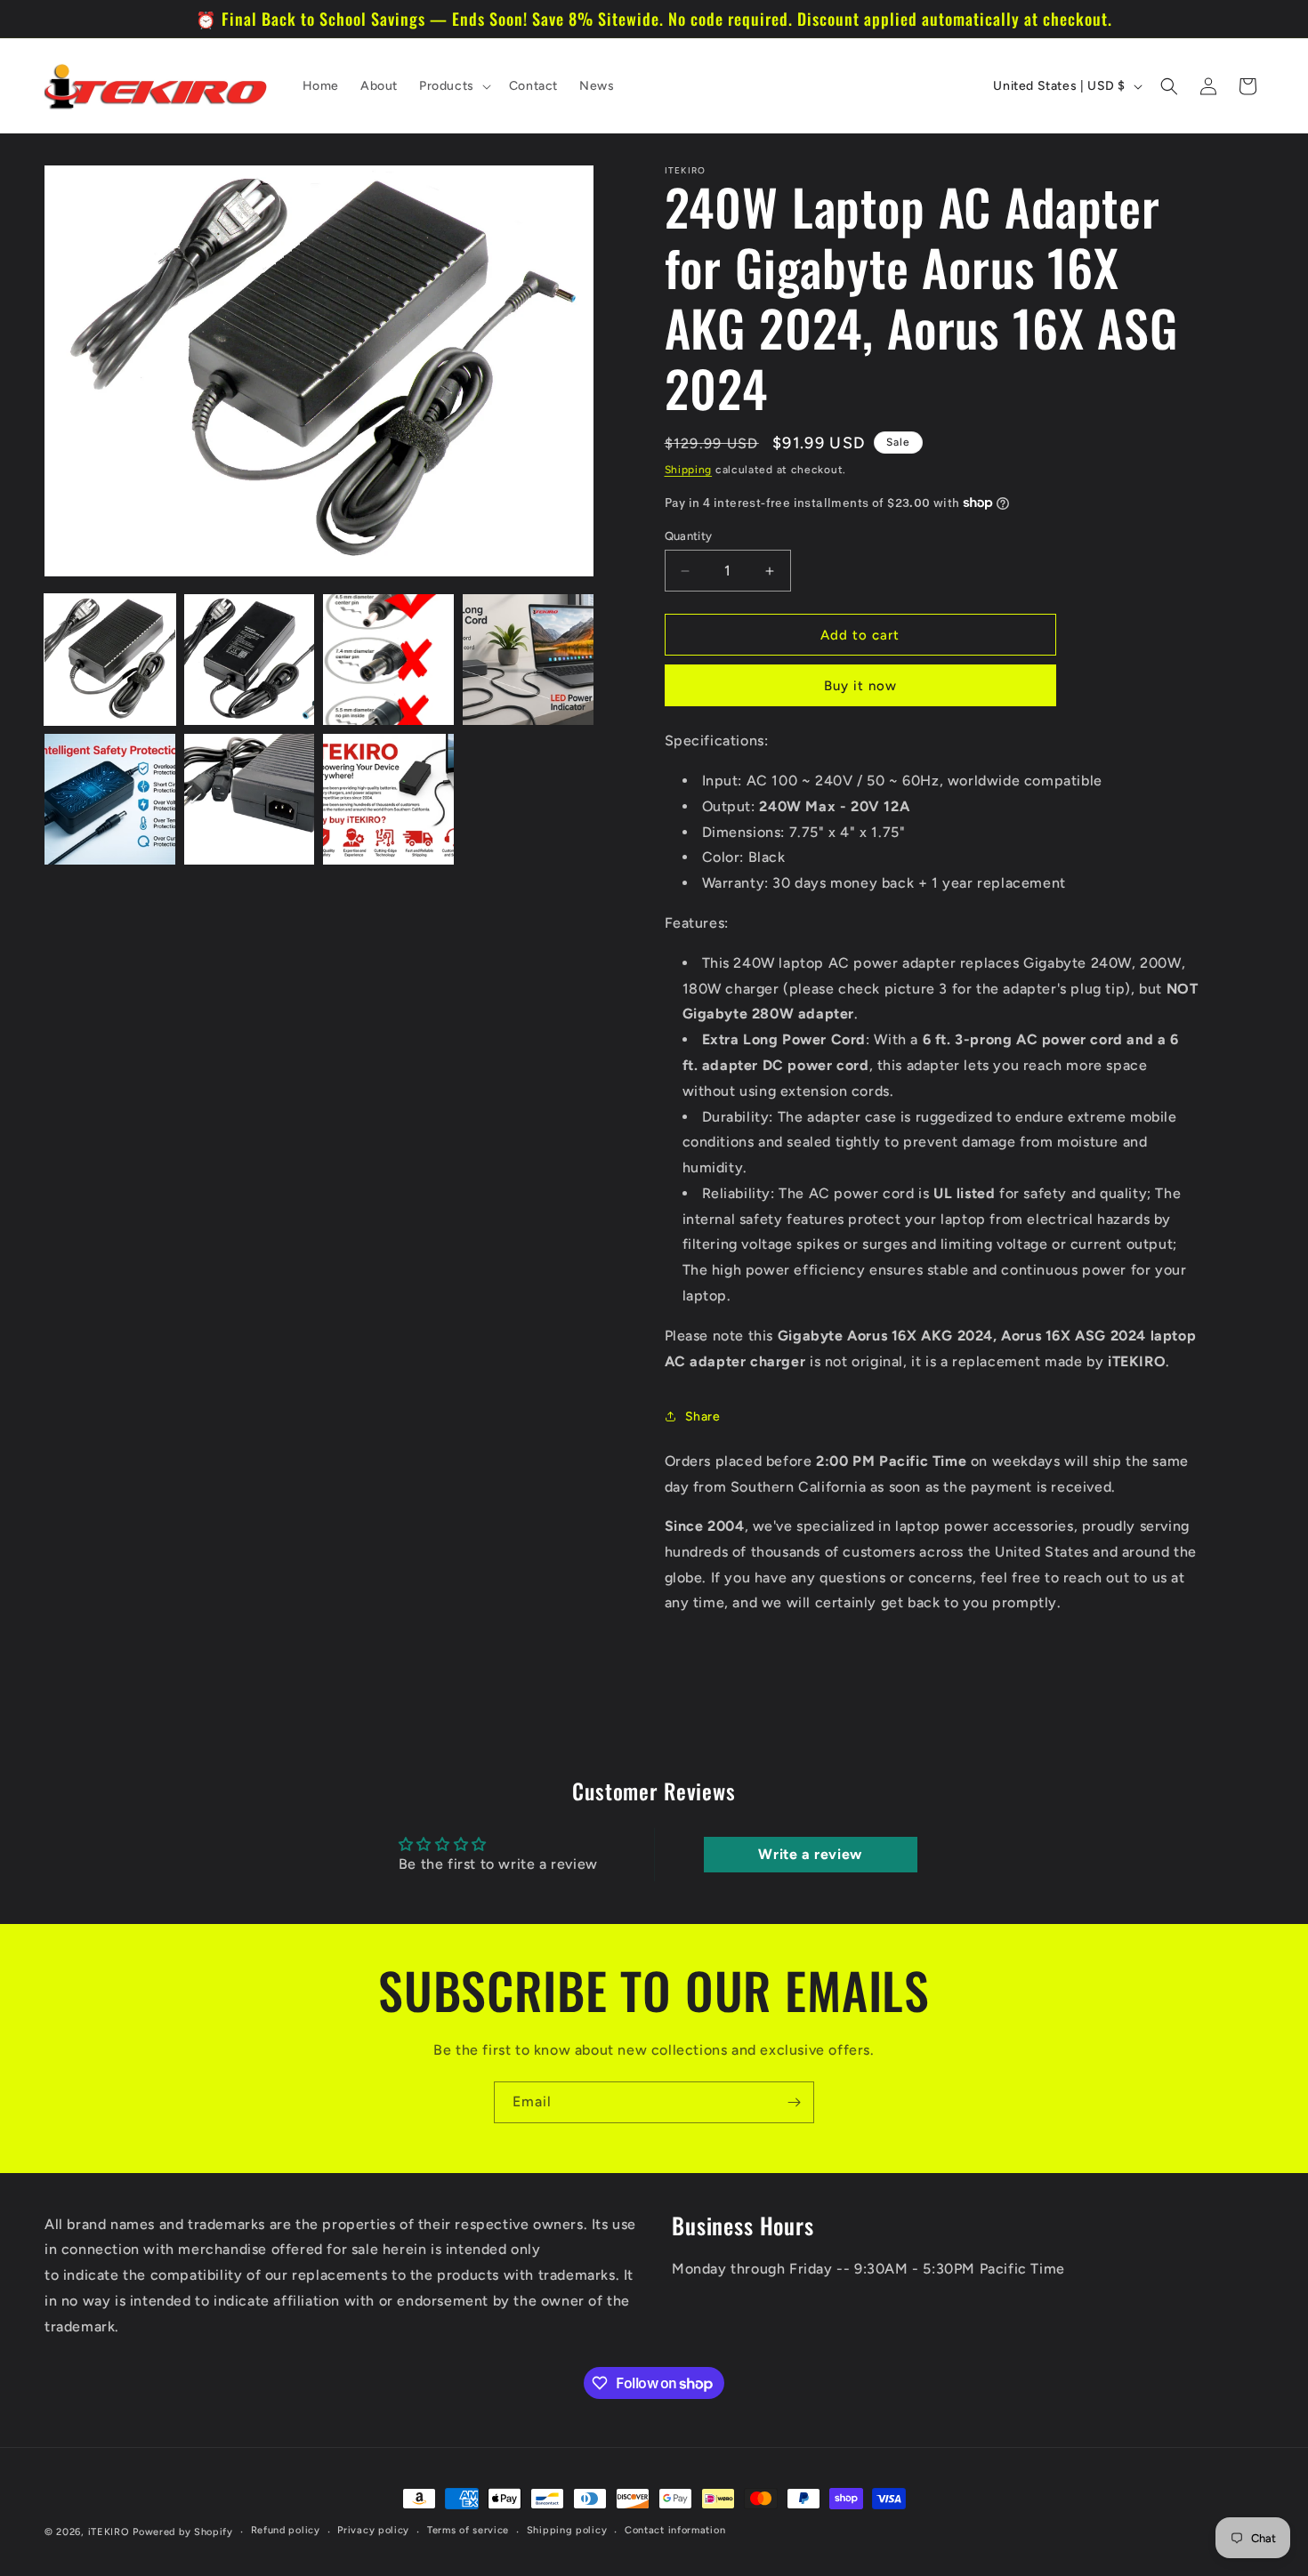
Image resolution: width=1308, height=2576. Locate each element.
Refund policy (286, 2530)
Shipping (689, 470)
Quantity (689, 536)
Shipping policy (567, 2530)
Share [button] (703, 1417)
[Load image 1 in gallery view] (110, 660)
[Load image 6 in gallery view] (250, 799)
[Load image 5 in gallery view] (110, 799)
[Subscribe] (794, 2102)
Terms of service (468, 2530)
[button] (453, 86)
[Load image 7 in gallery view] (388, 799)
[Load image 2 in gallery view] (250, 660)
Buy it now (860, 686)
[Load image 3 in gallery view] (388, 660)
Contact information (675, 2530)
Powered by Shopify (183, 2532)
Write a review (810, 1854)
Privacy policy (373, 2530)
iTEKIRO (109, 2532)
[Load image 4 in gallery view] (528, 660)
